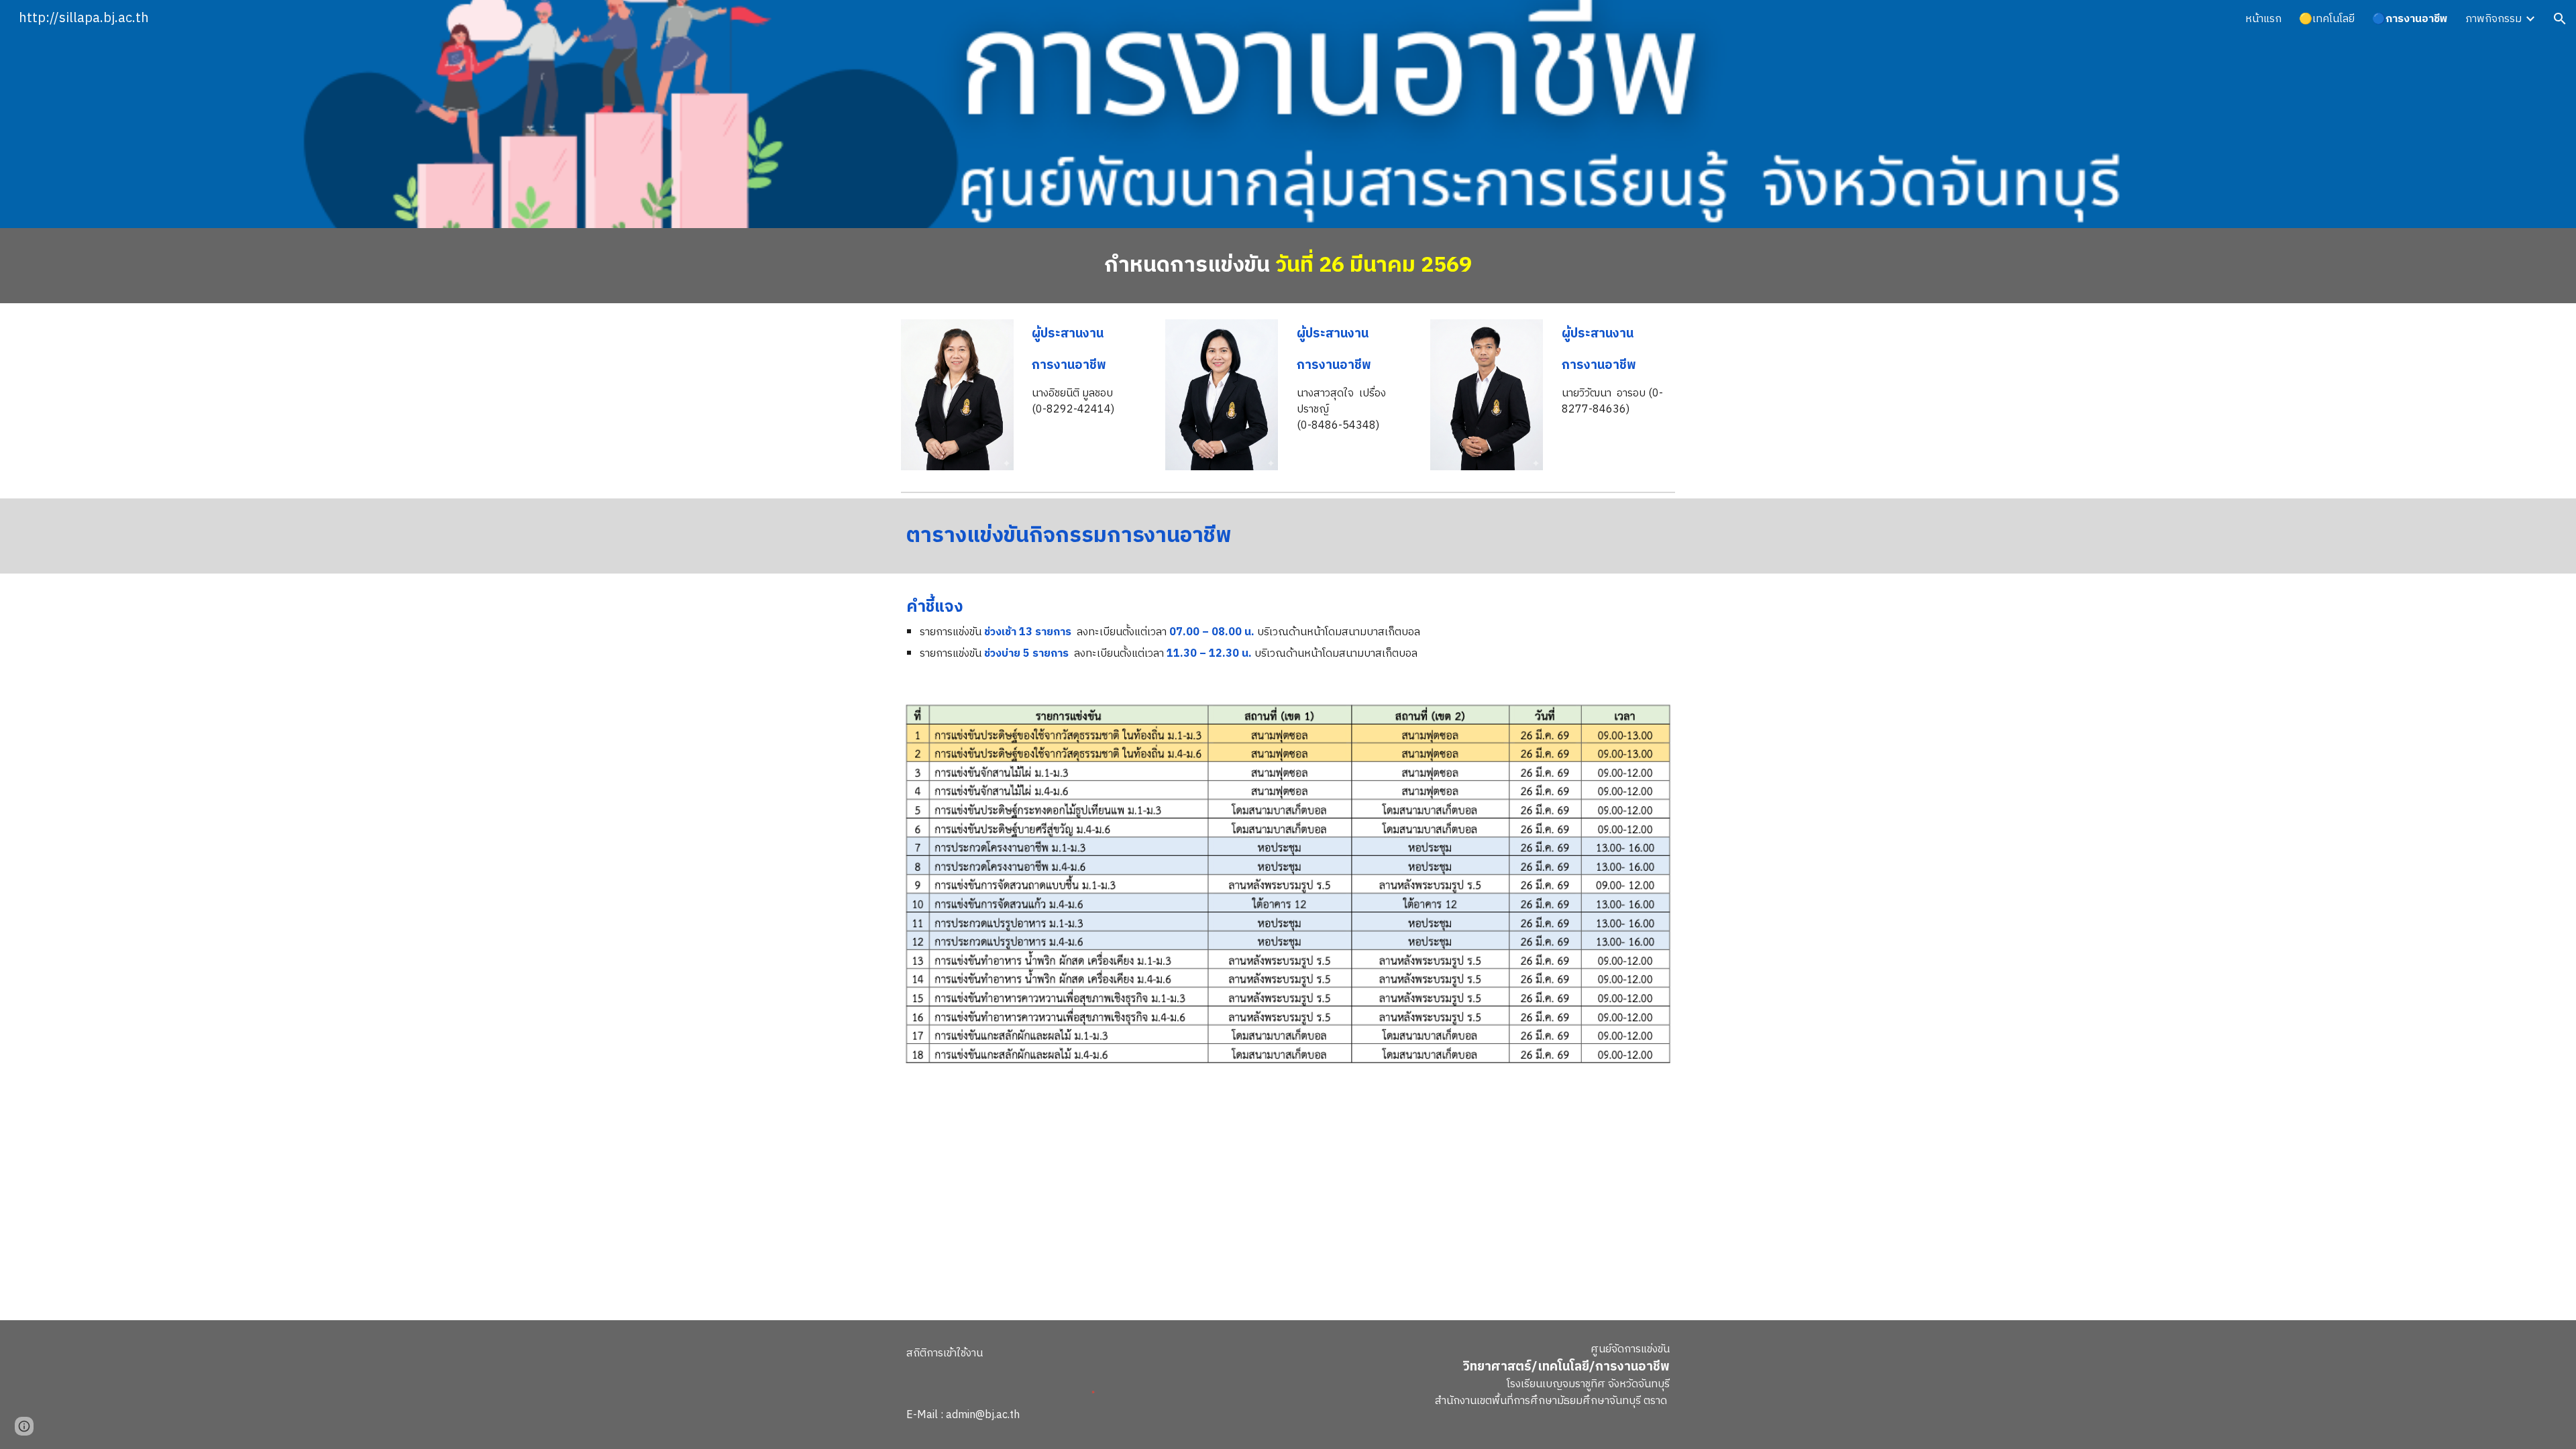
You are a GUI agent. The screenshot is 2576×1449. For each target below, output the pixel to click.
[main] (1288, 266)
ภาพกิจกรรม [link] (2493, 19)
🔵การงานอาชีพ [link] (2410, 19)
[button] (2560, 19)
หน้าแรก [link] (2263, 19)
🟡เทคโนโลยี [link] (2327, 19)
